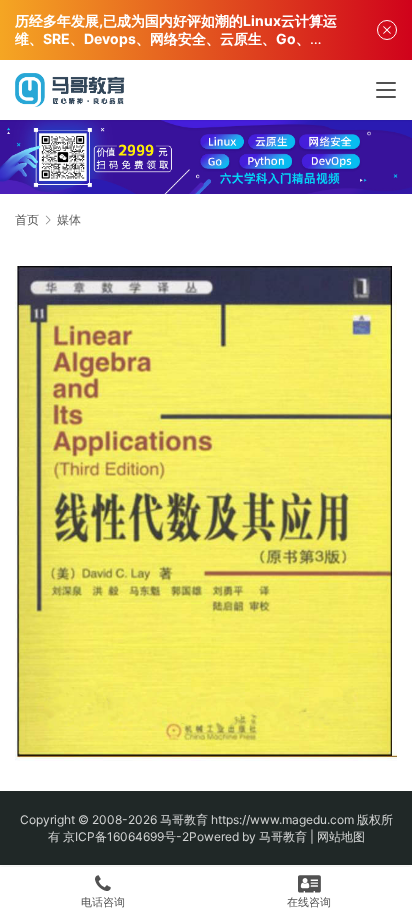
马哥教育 (184, 819)
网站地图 (341, 836)
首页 (27, 219)
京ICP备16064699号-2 (126, 836)
